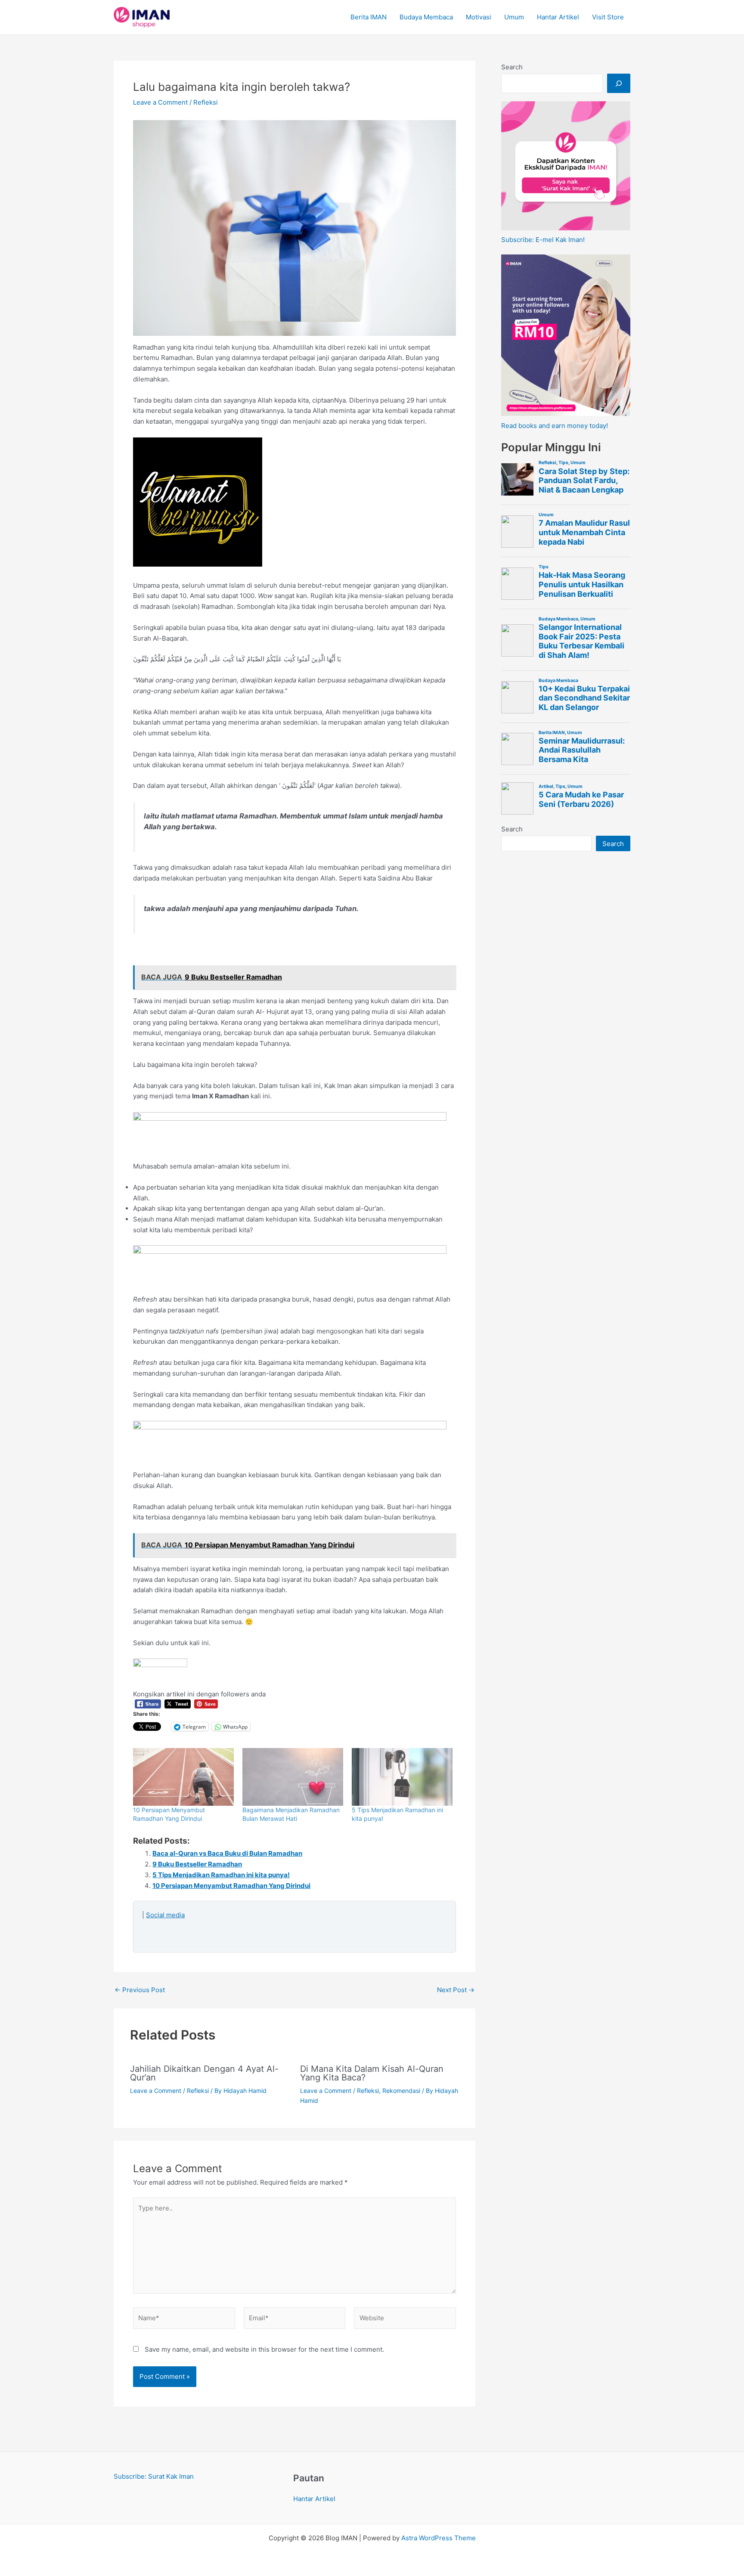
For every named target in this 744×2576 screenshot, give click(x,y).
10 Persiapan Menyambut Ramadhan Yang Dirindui (231, 1886)
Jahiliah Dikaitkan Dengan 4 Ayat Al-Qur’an (204, 2073)
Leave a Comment (160, 102)
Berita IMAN (369, 17)
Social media (165, 1915)
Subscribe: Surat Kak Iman (154, 2476)
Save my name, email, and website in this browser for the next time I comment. (264, 2349)
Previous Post (140, 1990)
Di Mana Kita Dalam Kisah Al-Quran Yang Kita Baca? (372, 2073)
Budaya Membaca (426, 17)
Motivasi (479, 17)
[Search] (619, 83)
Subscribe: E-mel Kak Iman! (543, 240)
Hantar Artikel (558, 17)
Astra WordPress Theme (439, 2538)
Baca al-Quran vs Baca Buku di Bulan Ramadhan (227, 1853)
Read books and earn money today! (555, 426)
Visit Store (608, 17)
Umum (514, 17)
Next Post (456, 1990)
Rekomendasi (401, 2091)
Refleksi (206, 102)
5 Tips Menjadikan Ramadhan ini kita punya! (221, 1875)
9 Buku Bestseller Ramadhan (197, 1864)
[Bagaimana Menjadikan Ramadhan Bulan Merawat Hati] (293, 1777)
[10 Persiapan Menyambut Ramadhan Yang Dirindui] (183, 1777)
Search (512, 67)
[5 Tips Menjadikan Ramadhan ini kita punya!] (402, 1777)
